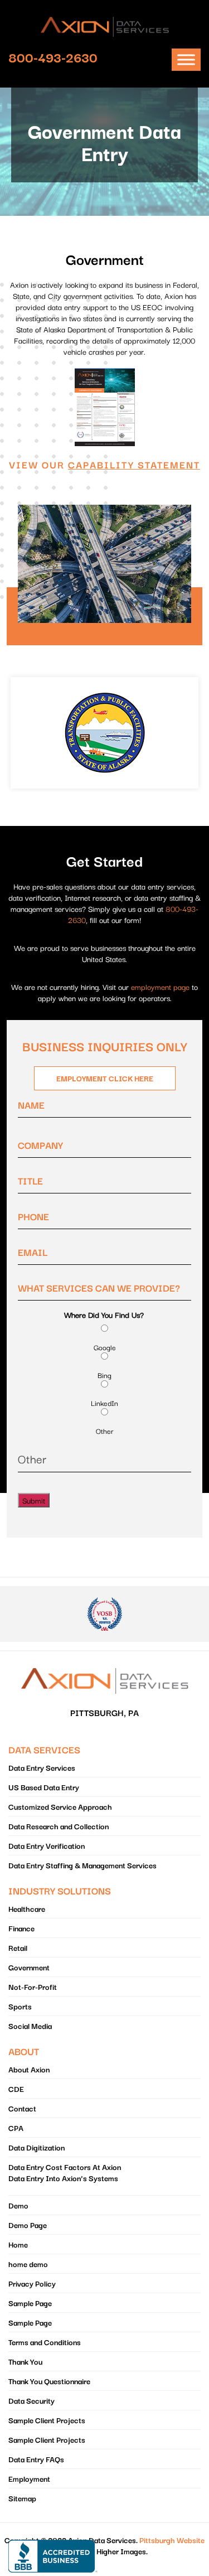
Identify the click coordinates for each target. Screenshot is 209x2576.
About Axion (29, 2069)
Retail (18, 1947)
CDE (16, 2089)
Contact (22, 2108)
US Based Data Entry (44, 1787)
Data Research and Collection (59, 1826)
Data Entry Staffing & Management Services (82, 1865)
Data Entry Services (42, 1767)
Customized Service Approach (60, 1806)
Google (105, 1347)
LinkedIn (104, 1403)
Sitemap (22, 2498)
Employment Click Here (105, 1078)
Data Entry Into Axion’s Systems (63, 2178)
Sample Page (30, 2303)
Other (105, 1431)
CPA (16, 2128)
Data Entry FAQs (36, 2459)
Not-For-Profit (33, 1987)
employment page (160, 987)
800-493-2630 (53, 57)
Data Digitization (37, 2147)
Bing (104, 1375)
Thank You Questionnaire (49, 2381)
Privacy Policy (32, 2283)
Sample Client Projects (47, 2420)
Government (29, 1967)
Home (18, 2244)
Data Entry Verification (47, 1845)
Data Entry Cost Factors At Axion (65, 2167)
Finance (21, 1928)
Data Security (31, 2400)
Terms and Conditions (45, 2342)
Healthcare (27, 1908)
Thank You (25, 2361)
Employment (29, 2478)
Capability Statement (134, 464)
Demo (18, 2205)
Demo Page (28, 2225)
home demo (28, 2264)
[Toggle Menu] (186, 60)
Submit (34, 1500)
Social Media (30, 2026)
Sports (20, 2006)
